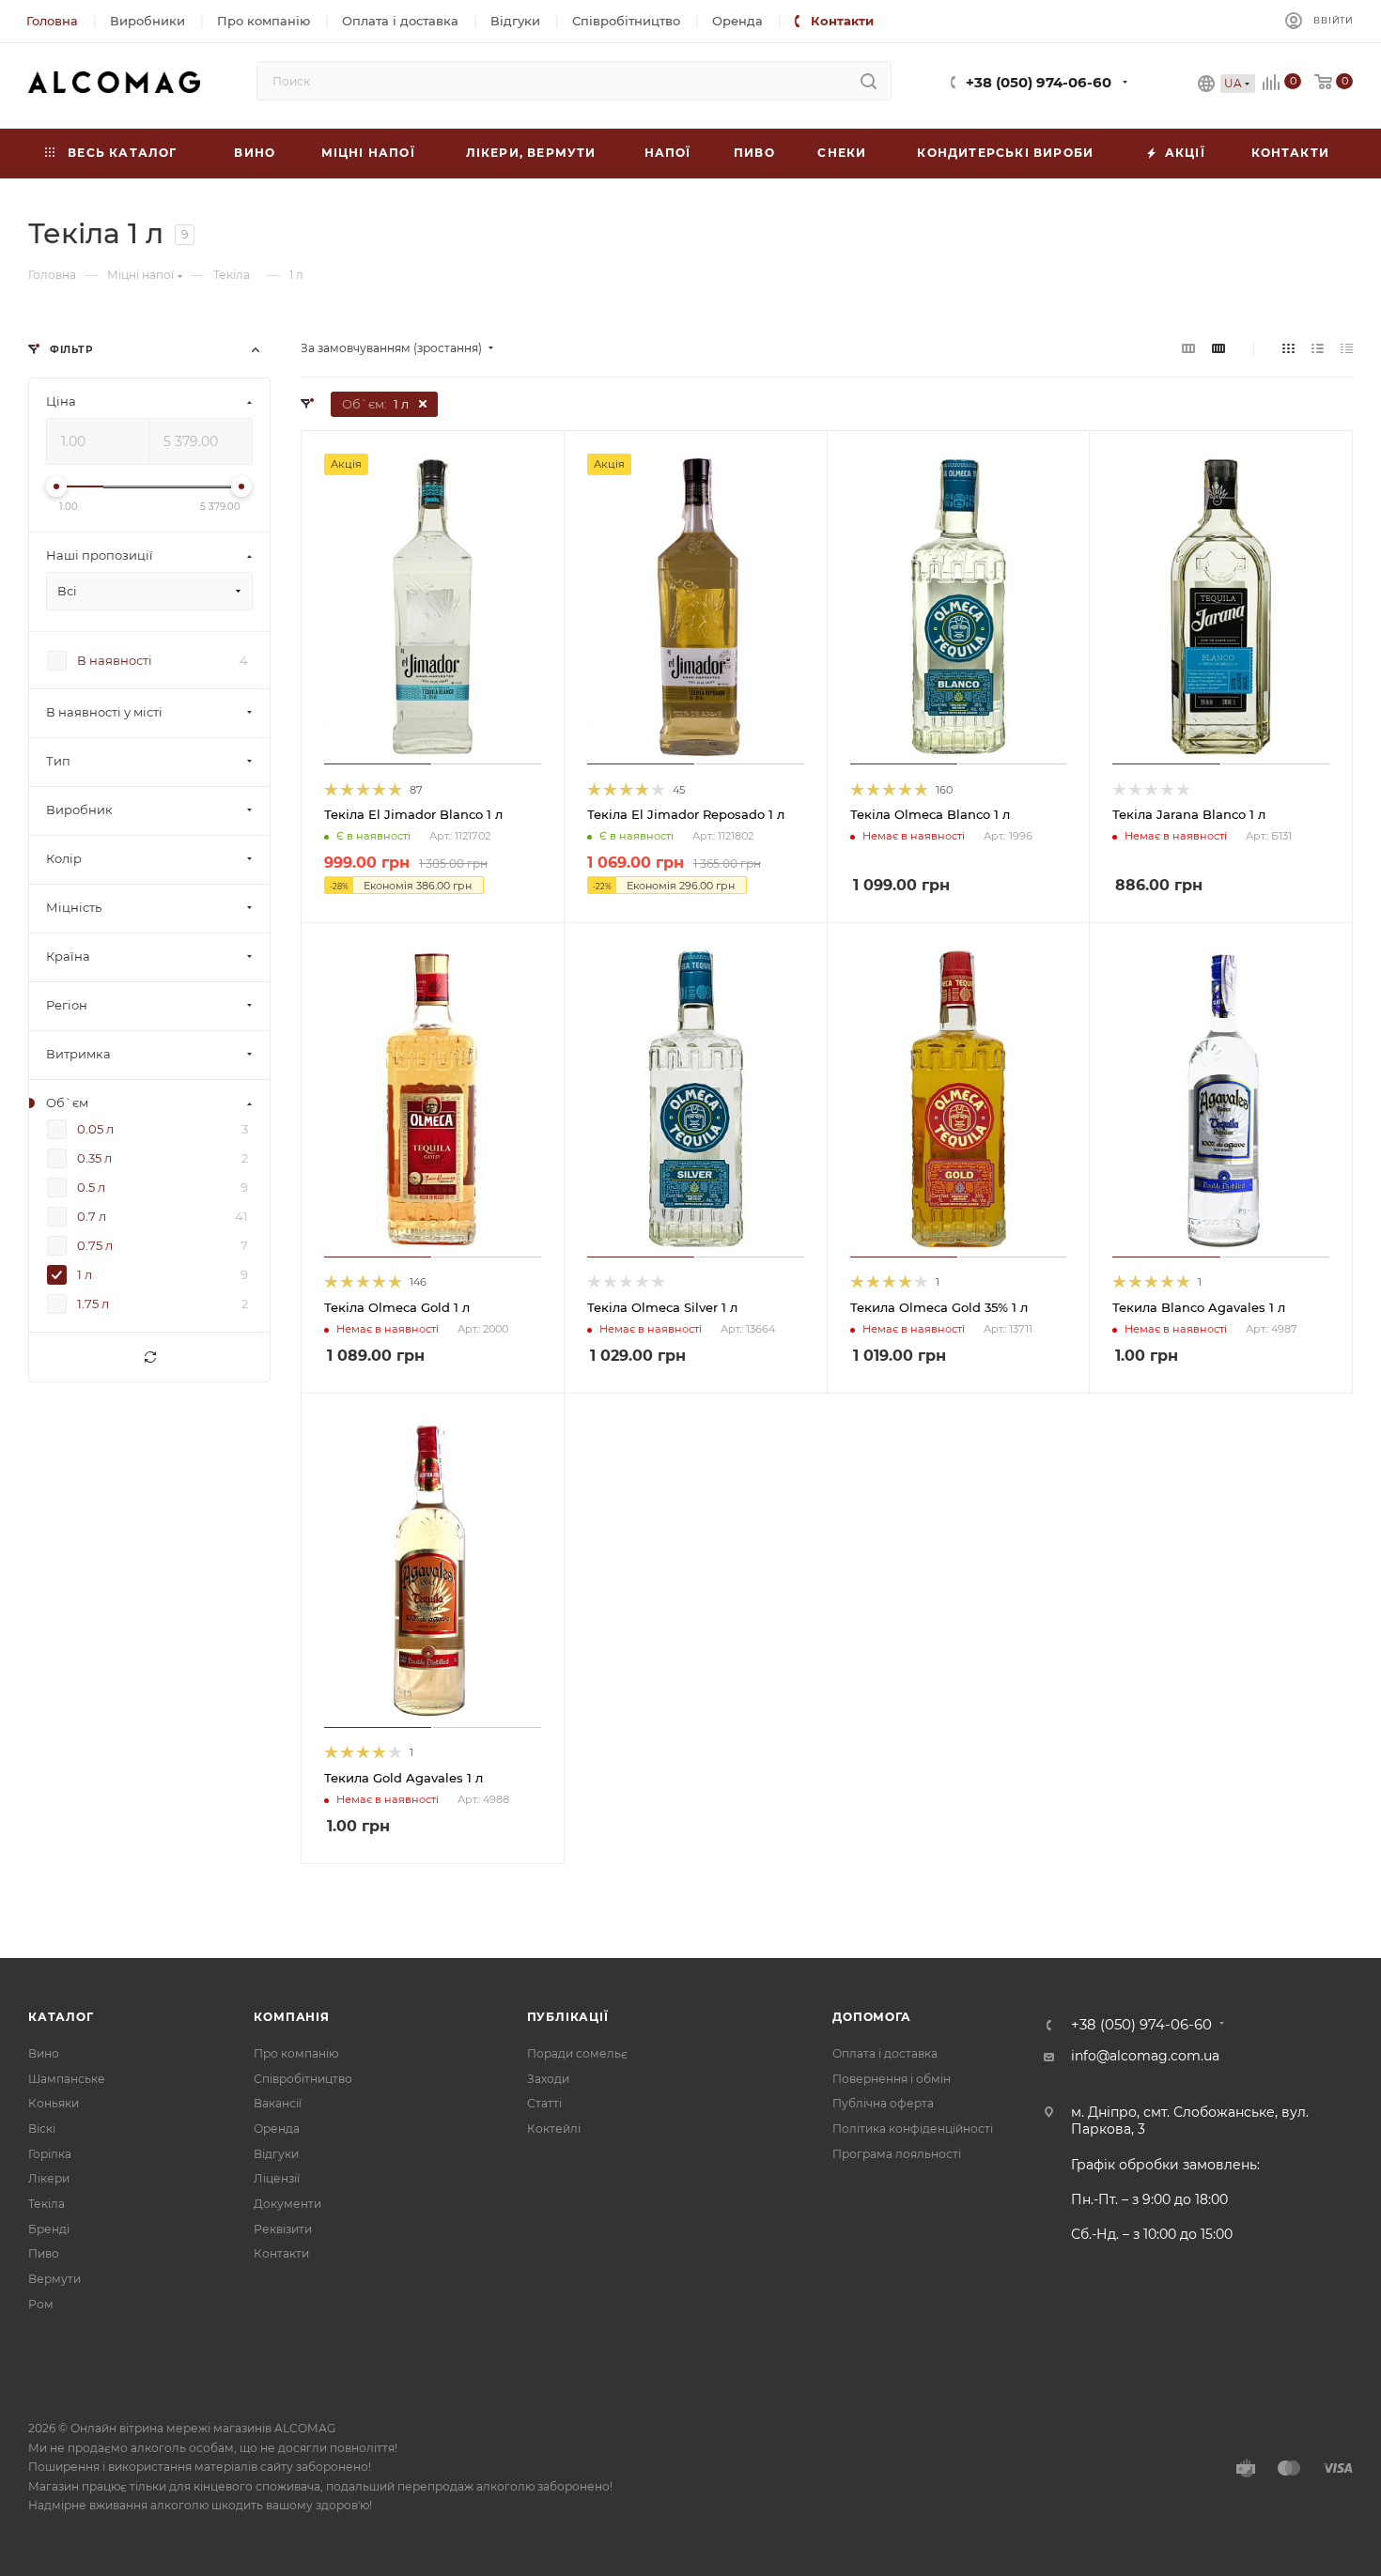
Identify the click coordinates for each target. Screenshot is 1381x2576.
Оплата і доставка (885, 2053)
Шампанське (67, 2079)
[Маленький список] (1188, 348)
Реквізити (283, 2229)
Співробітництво (303, 2079)
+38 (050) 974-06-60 (1039, 83)
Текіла (47, 2204)
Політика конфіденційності (913, 2129)
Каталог (61, 2017)
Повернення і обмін (892, 2079)
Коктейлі (554, 2129)
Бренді (49, 2229)
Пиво (44, 2253)
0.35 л (94, 1159)
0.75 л (95, 1246)
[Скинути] (149, 1358)
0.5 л (91, 1188)
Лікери (49, 2178)
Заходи (548, 2079)
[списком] (1318, 348)
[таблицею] (1347, 348)
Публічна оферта (883, 2103)
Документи (287, 2204)
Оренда (277, 2129)
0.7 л (92, 1217)
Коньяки (54, 2103)
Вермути (54, 2279)
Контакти (281, 2253)
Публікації (568, 2017)
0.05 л (95, 1130)
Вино (44, 2053)
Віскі (42, 2129)
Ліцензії (277, 2178)
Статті (544, 2103)
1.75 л (93, 1304)
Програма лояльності (897, 2154)
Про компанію (296, 2053)
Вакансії (278, 2103)
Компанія (291, 2017)
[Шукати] (869, 81)
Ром (41, 2304)
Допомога (871, 2017)
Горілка (50, 2154)
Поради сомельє (577, 2053)
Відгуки (276, 2154)
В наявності (115, 661)
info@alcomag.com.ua (1145, 2056)
